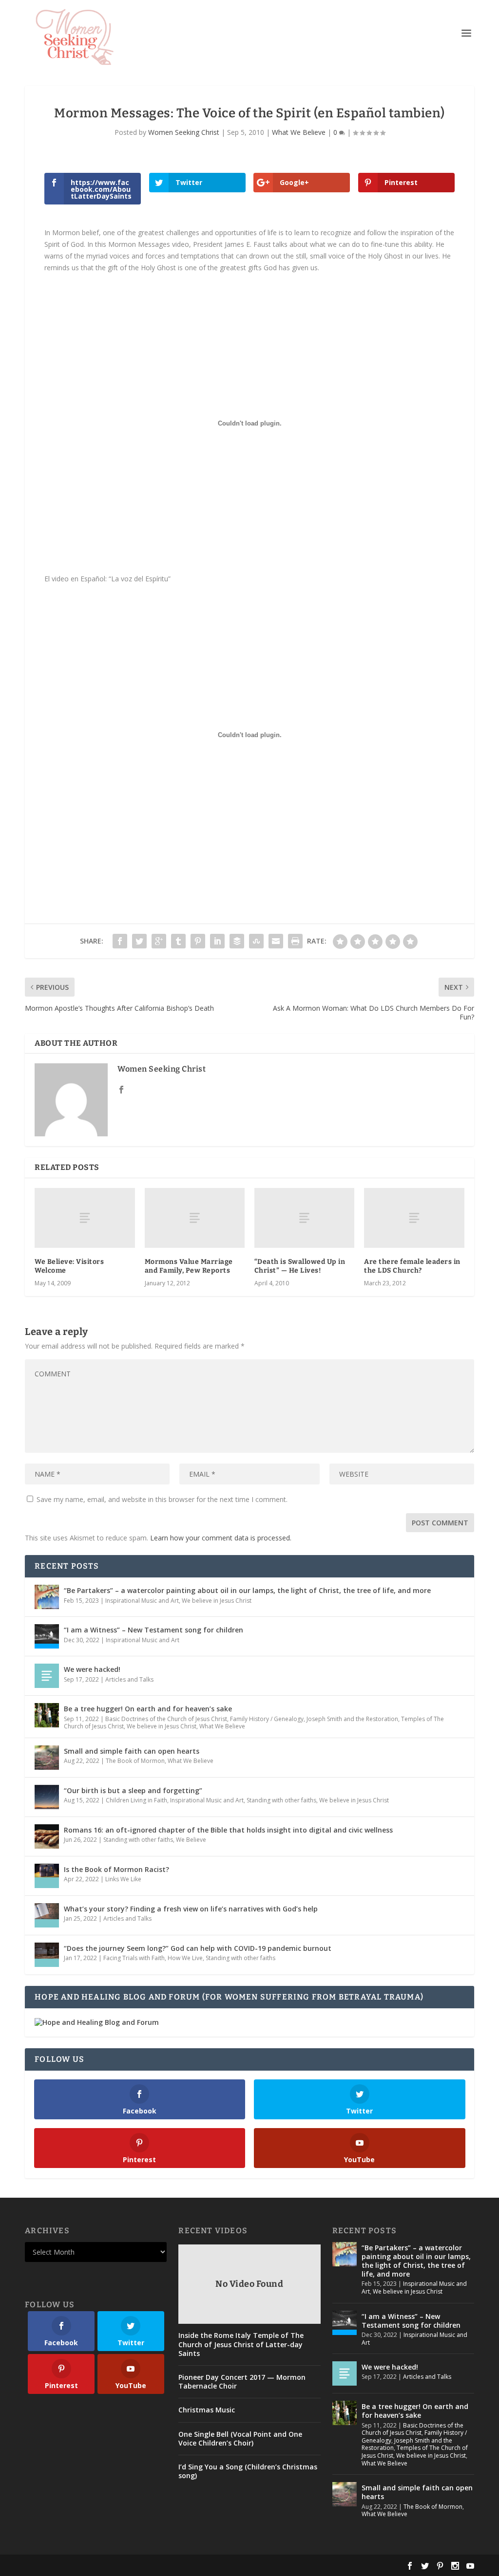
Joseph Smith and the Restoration (352, 1719)
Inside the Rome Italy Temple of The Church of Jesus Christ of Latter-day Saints (241, 2344)
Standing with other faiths (281, 1800)
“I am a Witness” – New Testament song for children (154, 1630)
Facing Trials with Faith (134, 1958)
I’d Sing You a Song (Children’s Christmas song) (248, 2471)
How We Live (185, 1958)
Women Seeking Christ (184, 132)
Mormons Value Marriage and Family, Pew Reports (189, 1266)
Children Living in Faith (136, 1800)
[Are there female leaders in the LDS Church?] (414, 1218)
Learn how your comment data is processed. (221, 1538)
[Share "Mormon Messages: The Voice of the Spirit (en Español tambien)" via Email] (276, 941)
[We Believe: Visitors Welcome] (85, 1218)
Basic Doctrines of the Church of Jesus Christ (166, 1719)
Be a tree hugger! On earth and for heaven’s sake (148, 1709)
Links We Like (123, 1879)
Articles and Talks (129, 1679)
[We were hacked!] (47, 1676)
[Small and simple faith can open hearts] (47, 1758)
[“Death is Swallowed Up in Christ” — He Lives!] (304, 1218)
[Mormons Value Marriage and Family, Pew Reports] (195, 1218)
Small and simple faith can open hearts (132, 1751)
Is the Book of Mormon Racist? (116, 1869)
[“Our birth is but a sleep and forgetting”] (47, 1797)
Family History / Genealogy (267, 1719)
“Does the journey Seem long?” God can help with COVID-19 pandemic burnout (198, 1948)
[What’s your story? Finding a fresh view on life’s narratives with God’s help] (47, 1915)
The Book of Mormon (135, 1761)
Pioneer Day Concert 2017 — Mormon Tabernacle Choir (242, 2382)
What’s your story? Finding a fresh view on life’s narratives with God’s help (191, 1909)
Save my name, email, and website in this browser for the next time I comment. (162, 1499)
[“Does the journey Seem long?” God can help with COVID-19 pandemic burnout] (47, 1955)
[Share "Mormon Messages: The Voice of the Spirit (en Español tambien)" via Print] (295, 941)
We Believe (191, 1840)
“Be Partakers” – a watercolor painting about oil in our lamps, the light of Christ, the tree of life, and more (247, 1590)
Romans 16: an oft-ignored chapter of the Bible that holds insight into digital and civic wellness (228, 1830)
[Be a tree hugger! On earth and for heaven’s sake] (47, 1715)
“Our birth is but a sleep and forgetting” (133, 1790)
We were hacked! (92, 1669)
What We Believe (299, 132)
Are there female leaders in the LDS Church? (412, 1266)
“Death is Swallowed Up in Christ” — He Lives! (300, 1266)
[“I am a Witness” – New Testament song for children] (47, 1636)
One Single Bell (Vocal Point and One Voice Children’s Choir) (240, 2439)
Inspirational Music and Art (142, 1601)
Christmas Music (207, 2410)
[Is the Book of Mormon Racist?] (47, 1876)
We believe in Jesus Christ (217, 1601)
